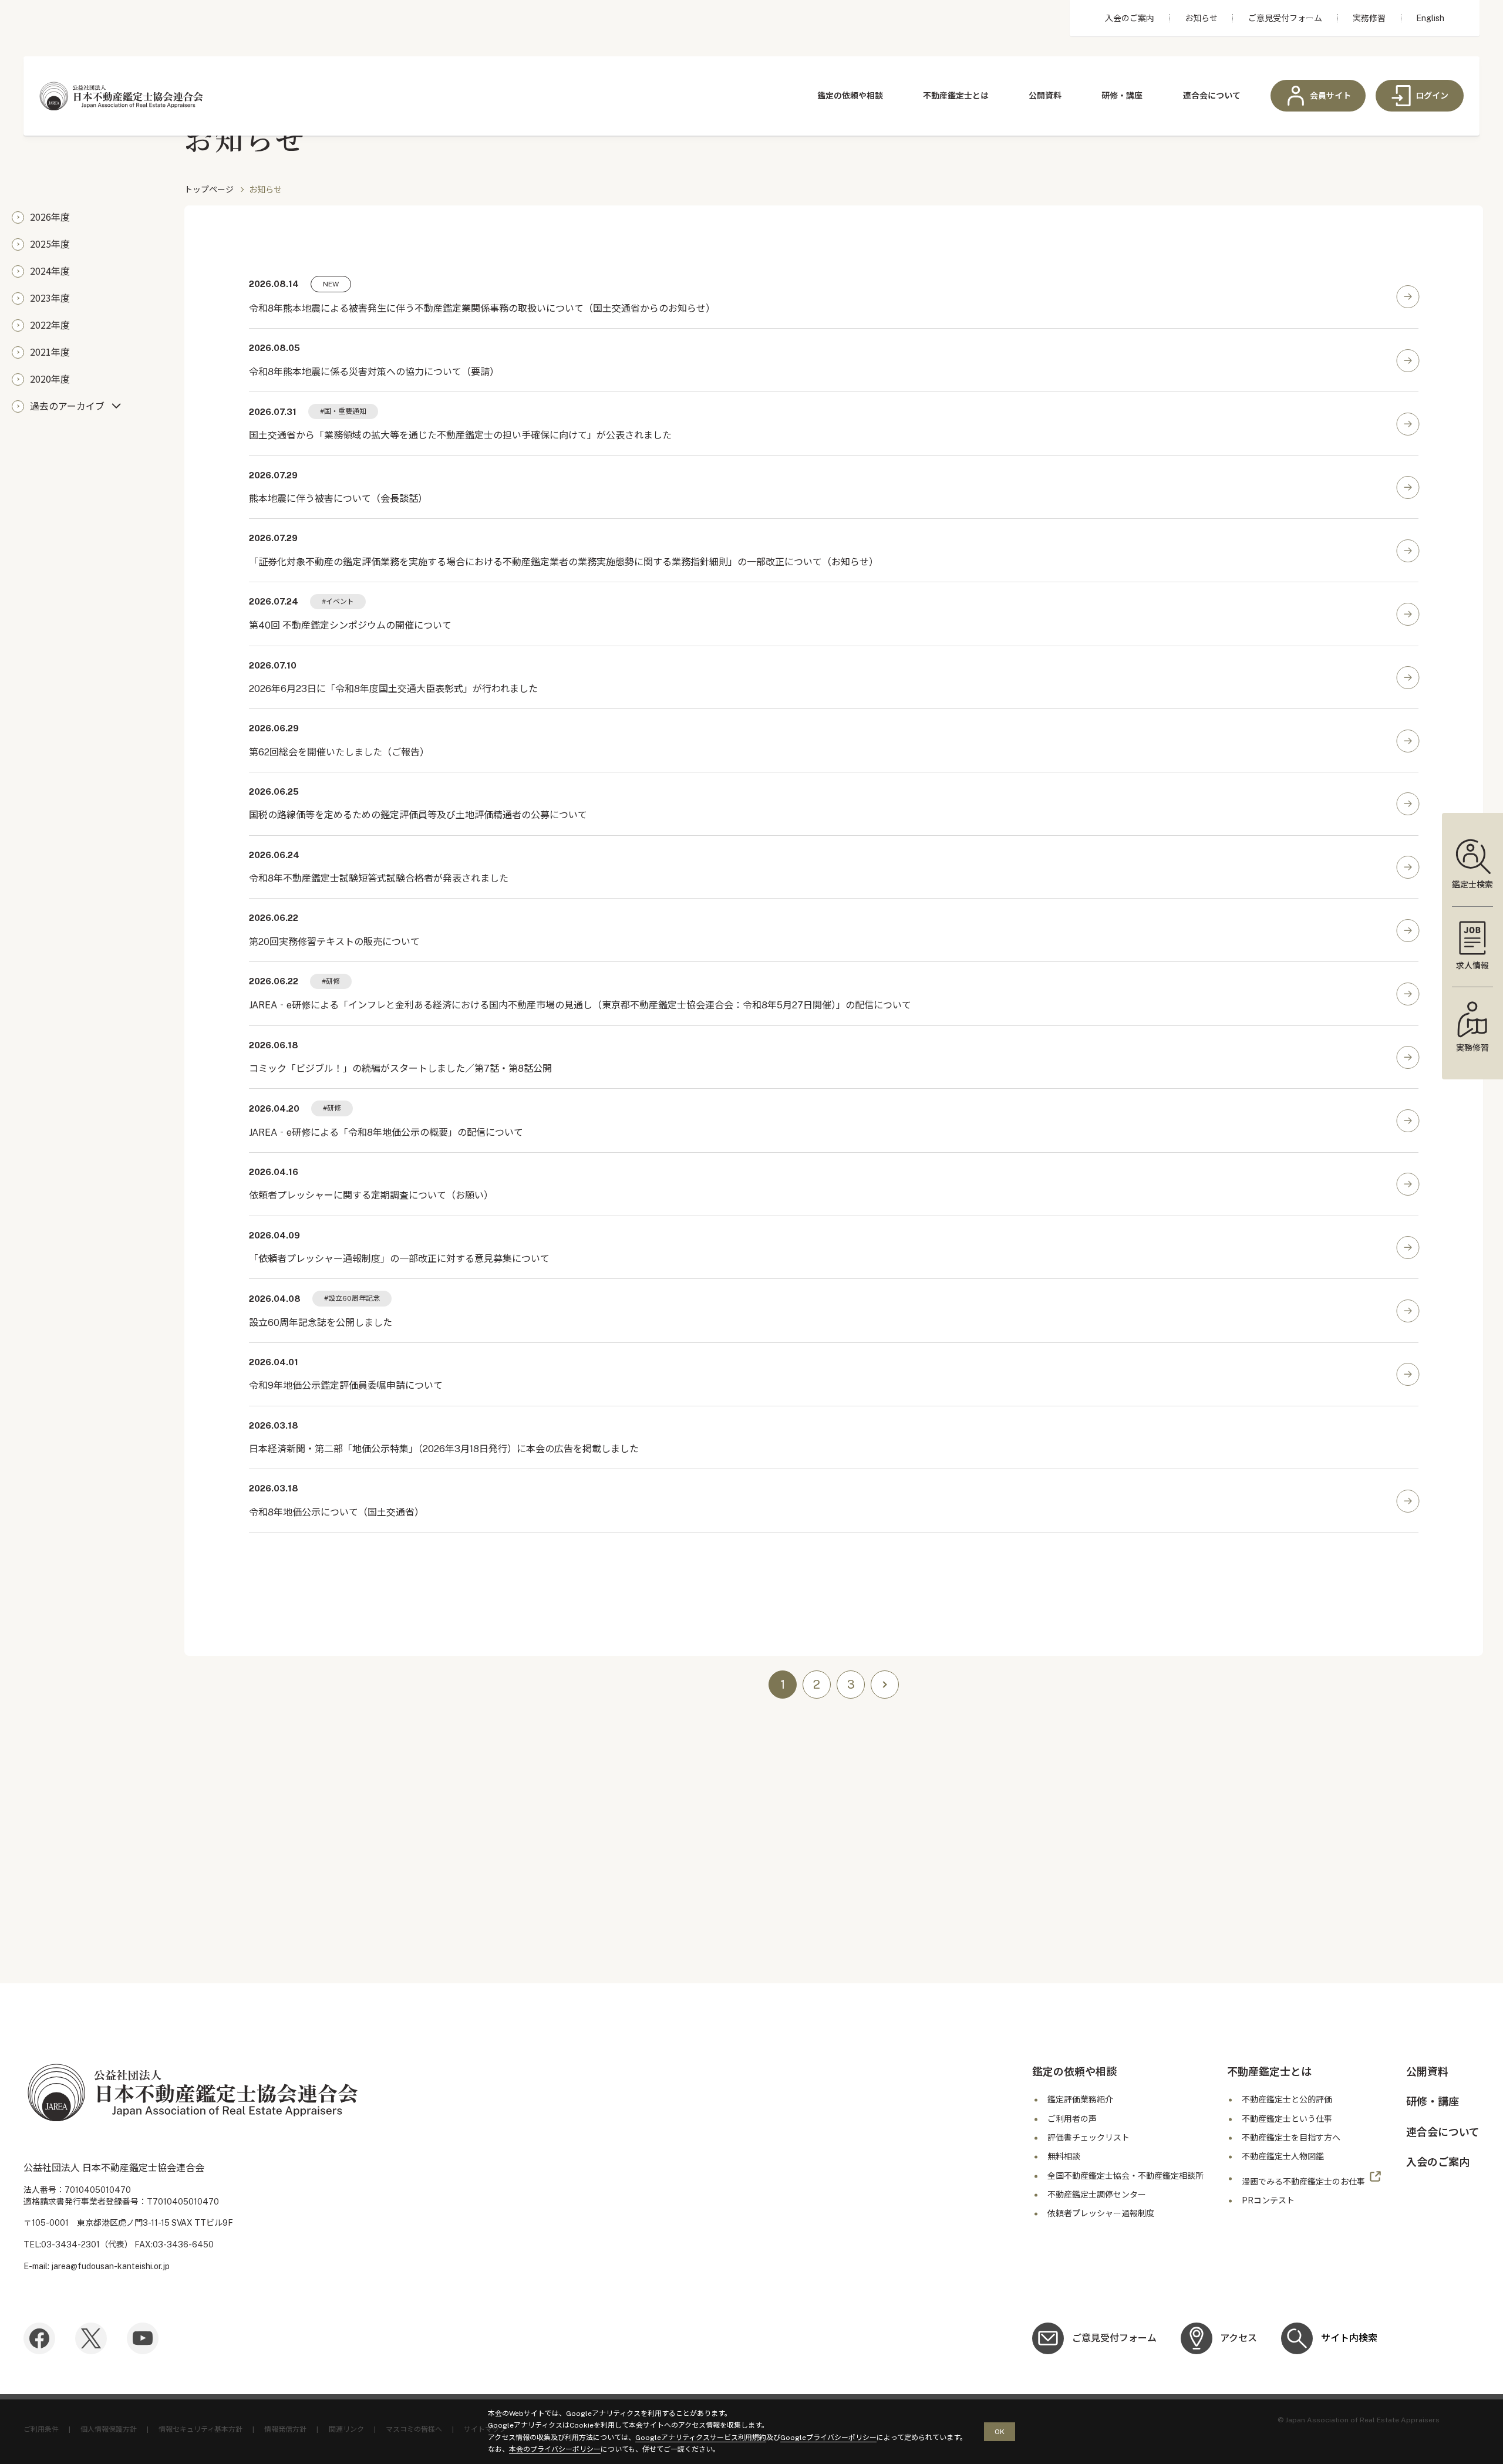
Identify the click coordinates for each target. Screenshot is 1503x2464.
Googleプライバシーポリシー (828, 2438)
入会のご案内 (1130, 18)
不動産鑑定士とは (956, 96)
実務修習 (1369, 18)
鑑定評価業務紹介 (1080, 2100)
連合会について (1212, 96)
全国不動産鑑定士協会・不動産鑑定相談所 (1125, 2176)
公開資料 (1045, 96)
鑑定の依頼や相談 (850, 96)
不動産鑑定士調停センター (1097, 2195)
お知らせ (1201, 18)
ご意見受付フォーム (1285, 18)
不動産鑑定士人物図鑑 (1283, 2156)
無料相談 (1064, 2156)
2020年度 (50, 379)
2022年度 (50, 325)
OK (1000, 2432)
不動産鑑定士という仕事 (1287, 2119)
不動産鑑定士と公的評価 (1287, 2100)
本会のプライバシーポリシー (555, 2449)
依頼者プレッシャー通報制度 (1101, 2213)
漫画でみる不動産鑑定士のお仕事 (1303, 2181)
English (1430, 18)
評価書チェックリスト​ (1089, 2138)
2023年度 (50, 298)
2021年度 (50, 352)
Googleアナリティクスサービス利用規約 (701, 2438)
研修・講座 (1122, 96)
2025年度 (50, 244)
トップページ (209, 190)
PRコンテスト (1268, 2200)
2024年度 (50, 271)
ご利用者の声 (1072, 2119)
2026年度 (50, 217)
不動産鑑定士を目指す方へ (1291, 2138)
